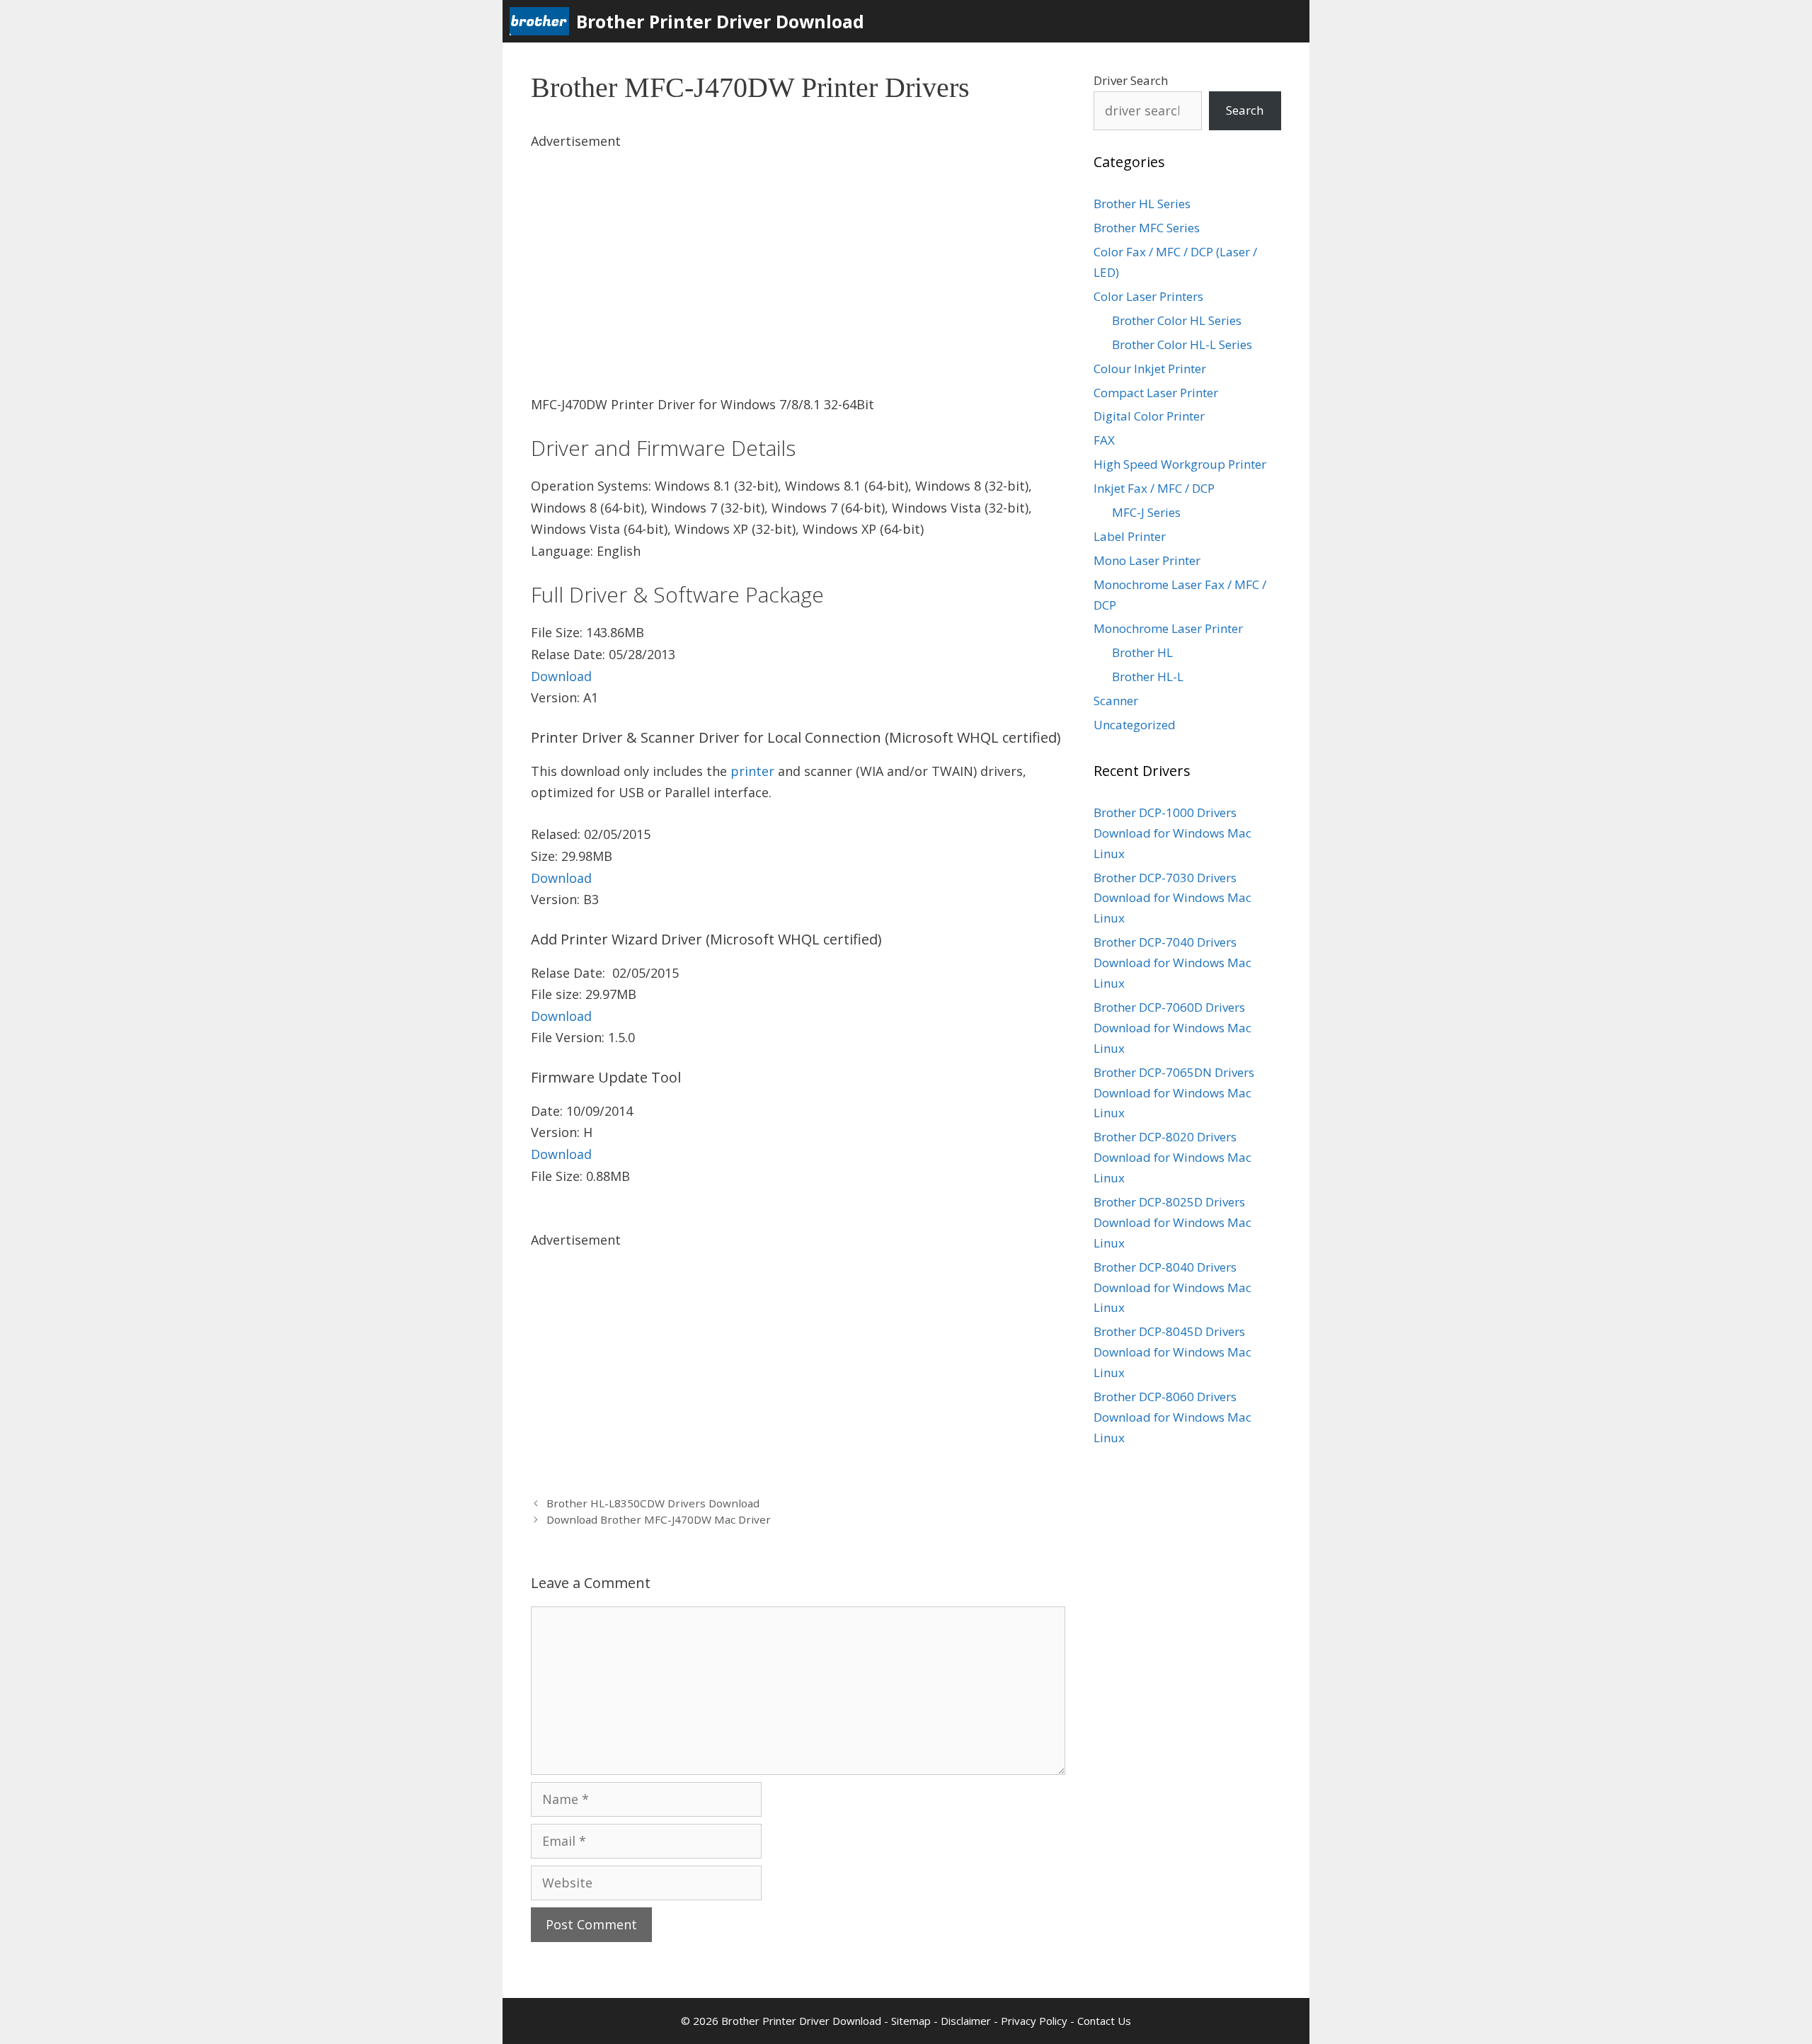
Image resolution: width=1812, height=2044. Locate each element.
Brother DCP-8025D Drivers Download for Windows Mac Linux (1172, 1222)
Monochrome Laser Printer (1168, 628)
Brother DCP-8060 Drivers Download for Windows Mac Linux (1172, 1417)
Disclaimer (966, 2021)
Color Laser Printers (1148, 296)
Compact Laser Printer (1156, 393)
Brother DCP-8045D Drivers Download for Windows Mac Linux (1172, 1352)
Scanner (1116, 701)
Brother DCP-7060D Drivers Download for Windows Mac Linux (1172, 1028)
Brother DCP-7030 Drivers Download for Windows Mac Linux (1172, 898)
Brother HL (1142, 652)
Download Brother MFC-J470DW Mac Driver (659, 1519)
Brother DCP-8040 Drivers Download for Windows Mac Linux (1172, 1288)
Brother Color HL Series (1177, 320)
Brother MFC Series (1147, 228)
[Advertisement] (798, 251)
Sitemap (911, 2021)
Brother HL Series (1142, 204)
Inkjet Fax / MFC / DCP (1154, 488)
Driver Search (1131, 80)
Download (561, 676)
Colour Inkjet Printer (1150, 369)
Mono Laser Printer (1147, 560)
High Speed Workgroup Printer (1180, 464)
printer (752, 771)
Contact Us (1104, 2021)
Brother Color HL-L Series (1182, 344)
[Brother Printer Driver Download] (543, 21)
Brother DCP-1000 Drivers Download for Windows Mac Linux (1172, 833)
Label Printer (1130, 536)
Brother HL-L (1148, 676)
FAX (1104, 440)
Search (1245, 110)
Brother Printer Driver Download (720, 21)
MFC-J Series (1146, 512)
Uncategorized (1135, 725)
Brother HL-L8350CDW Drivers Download (653, 1503)
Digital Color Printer (1149, 416)
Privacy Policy (1034, 2021)
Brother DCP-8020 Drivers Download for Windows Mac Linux (1172, 1157)
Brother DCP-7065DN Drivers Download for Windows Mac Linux (1174, 1093)
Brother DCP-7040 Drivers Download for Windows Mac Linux (1172, 963)
